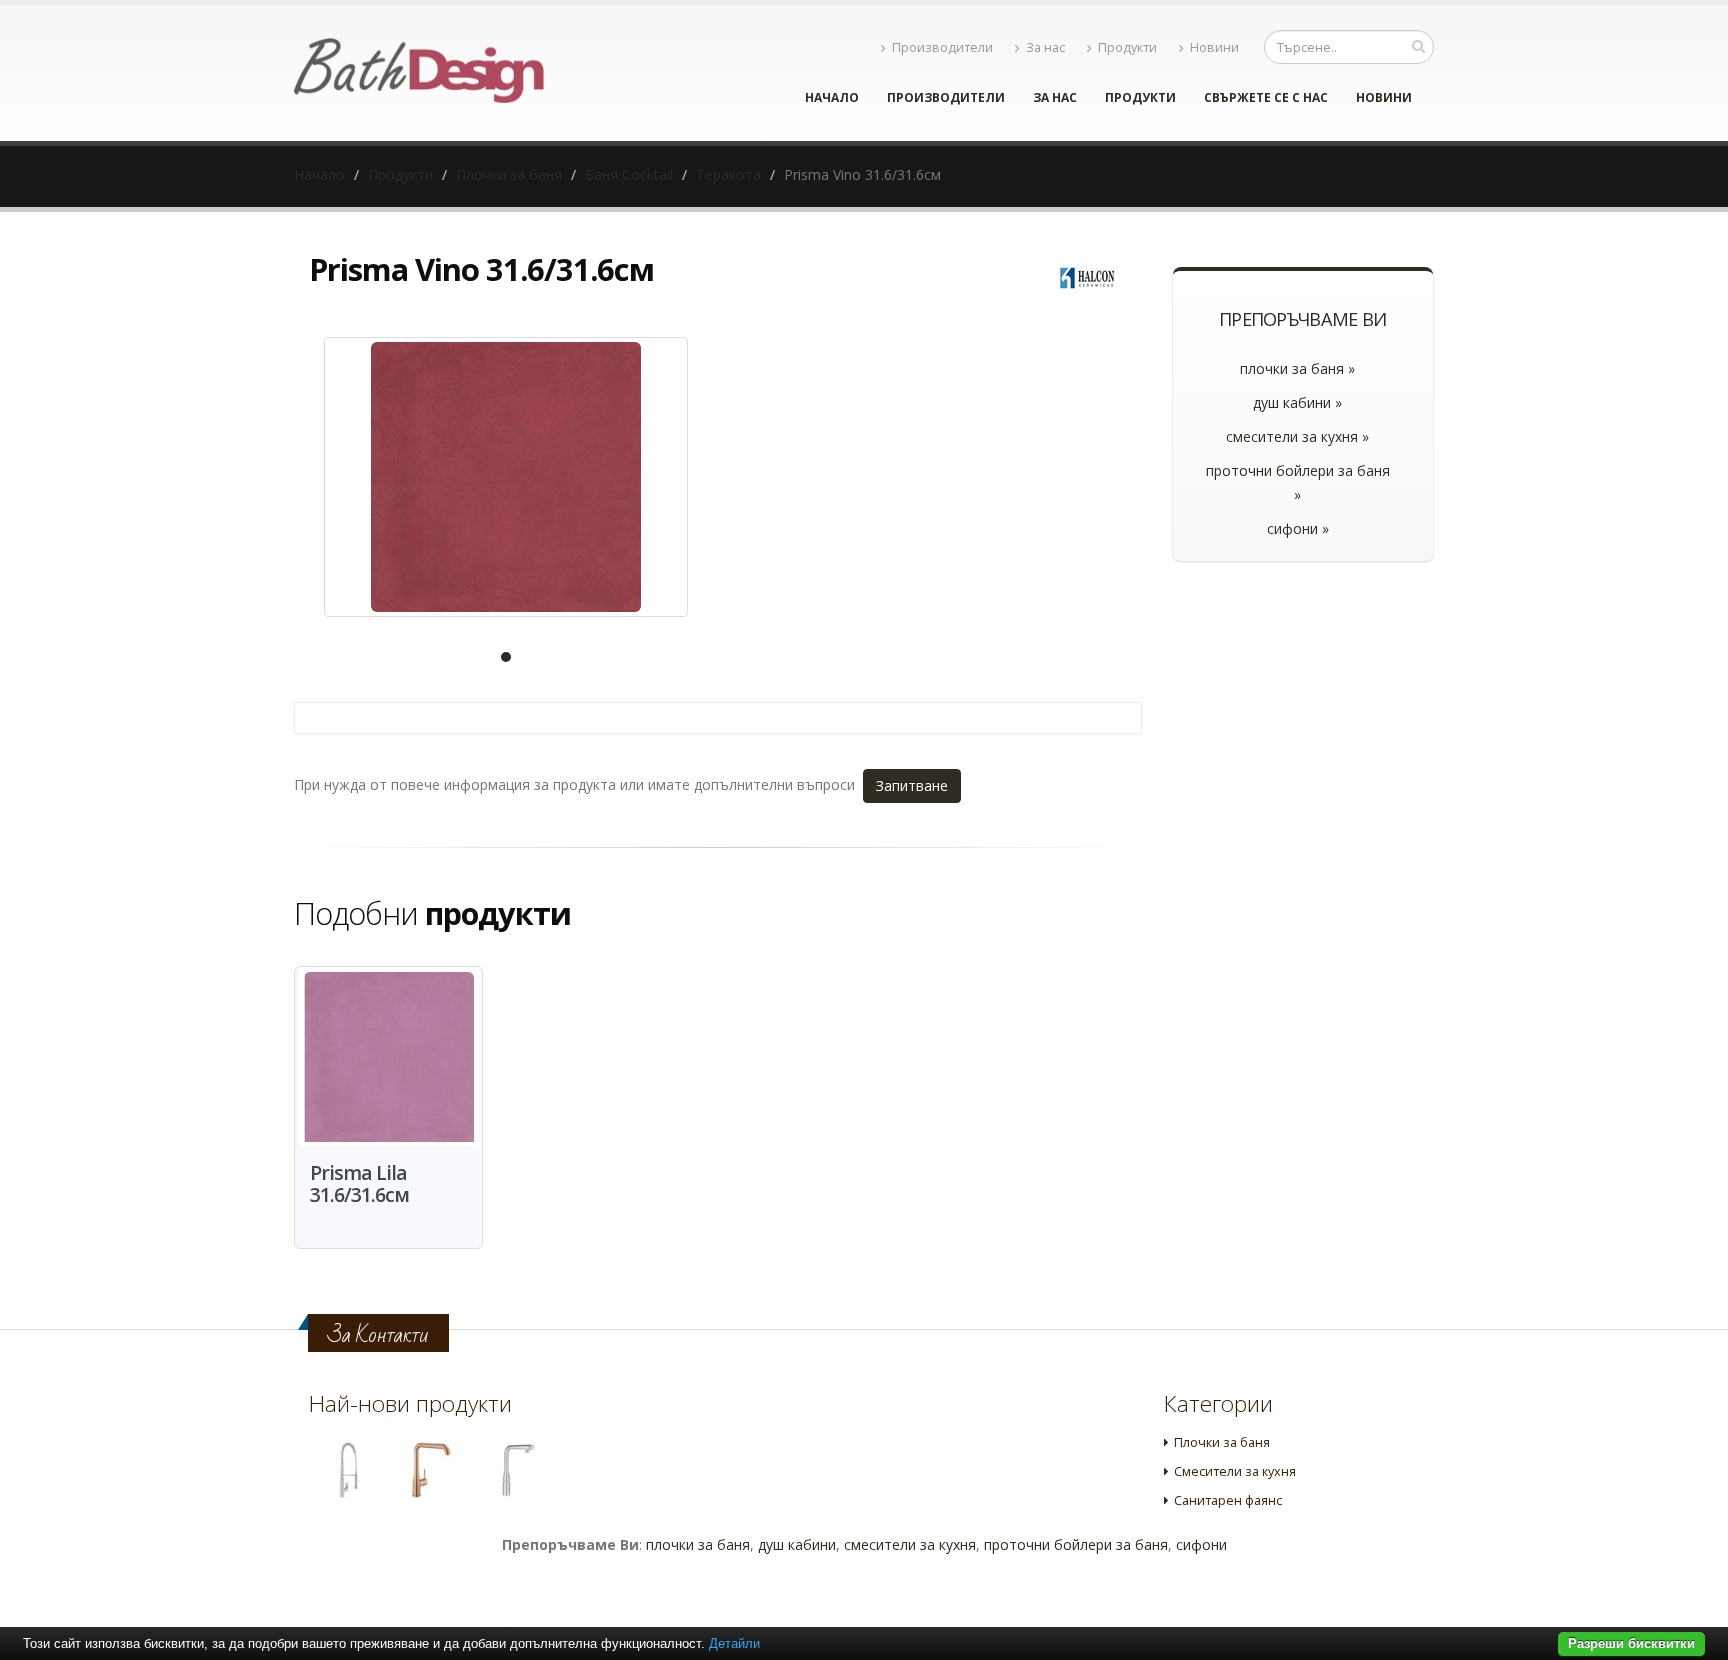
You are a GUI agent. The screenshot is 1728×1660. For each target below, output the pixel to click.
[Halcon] (1087, 277)
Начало (832, 97)
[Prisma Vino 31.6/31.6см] (506, 477)
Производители (942, 47)
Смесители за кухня (1235, 1471)
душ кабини (797, 1544)
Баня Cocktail (629, 174)
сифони (1201, 1544)
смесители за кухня (910, 1544)
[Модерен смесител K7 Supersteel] (347, 1470)
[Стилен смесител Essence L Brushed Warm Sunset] (431, 1470)
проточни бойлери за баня (1076, 1544)
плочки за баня (698, 1544)
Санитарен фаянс (1228, 1500)
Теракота (728, 174)
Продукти (1127, 47)
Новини (1214, 47)
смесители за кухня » (1297, 436)
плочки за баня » (1297, 368)
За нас (1045, 47)
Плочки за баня (509, 174)
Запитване (912, 785)
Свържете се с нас (1266, 97)
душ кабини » (1297, 402)
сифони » (1298, 528)
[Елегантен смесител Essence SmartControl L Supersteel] (515, 1470)
